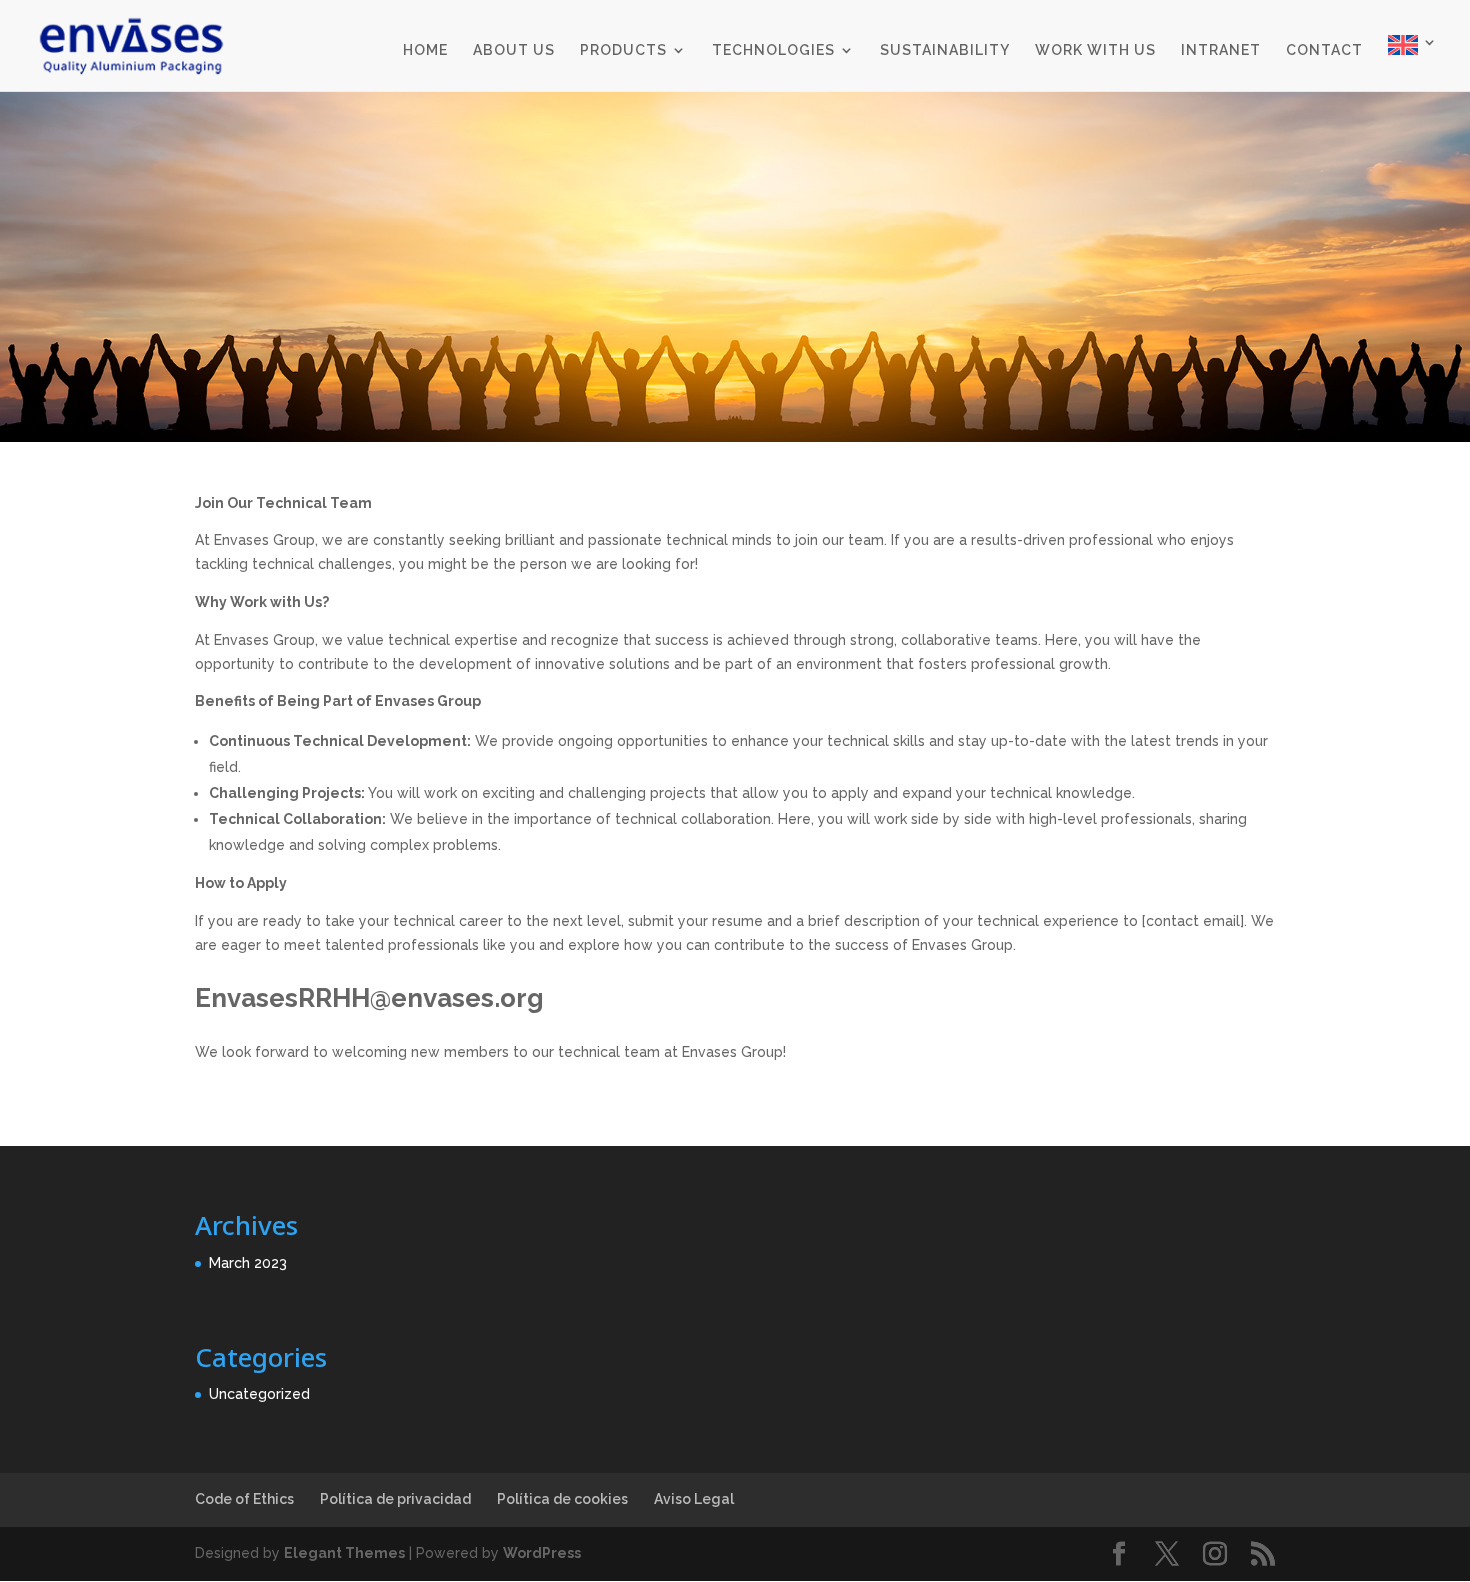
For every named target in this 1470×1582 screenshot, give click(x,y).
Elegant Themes (344, 1553)
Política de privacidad (395, 1499)
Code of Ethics (244, 1499)
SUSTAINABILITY (945, 50)
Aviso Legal (694, 1499)
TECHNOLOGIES (773, 50)
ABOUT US (514, 50)
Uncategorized (259, 1394)
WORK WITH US (1095, 50)
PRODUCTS (623, 50)
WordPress (542, 1553)
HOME (425, 50)
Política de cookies (562, 1499)
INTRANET (1221, 50)
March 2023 (248, 1263)
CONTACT (1324, 50)
